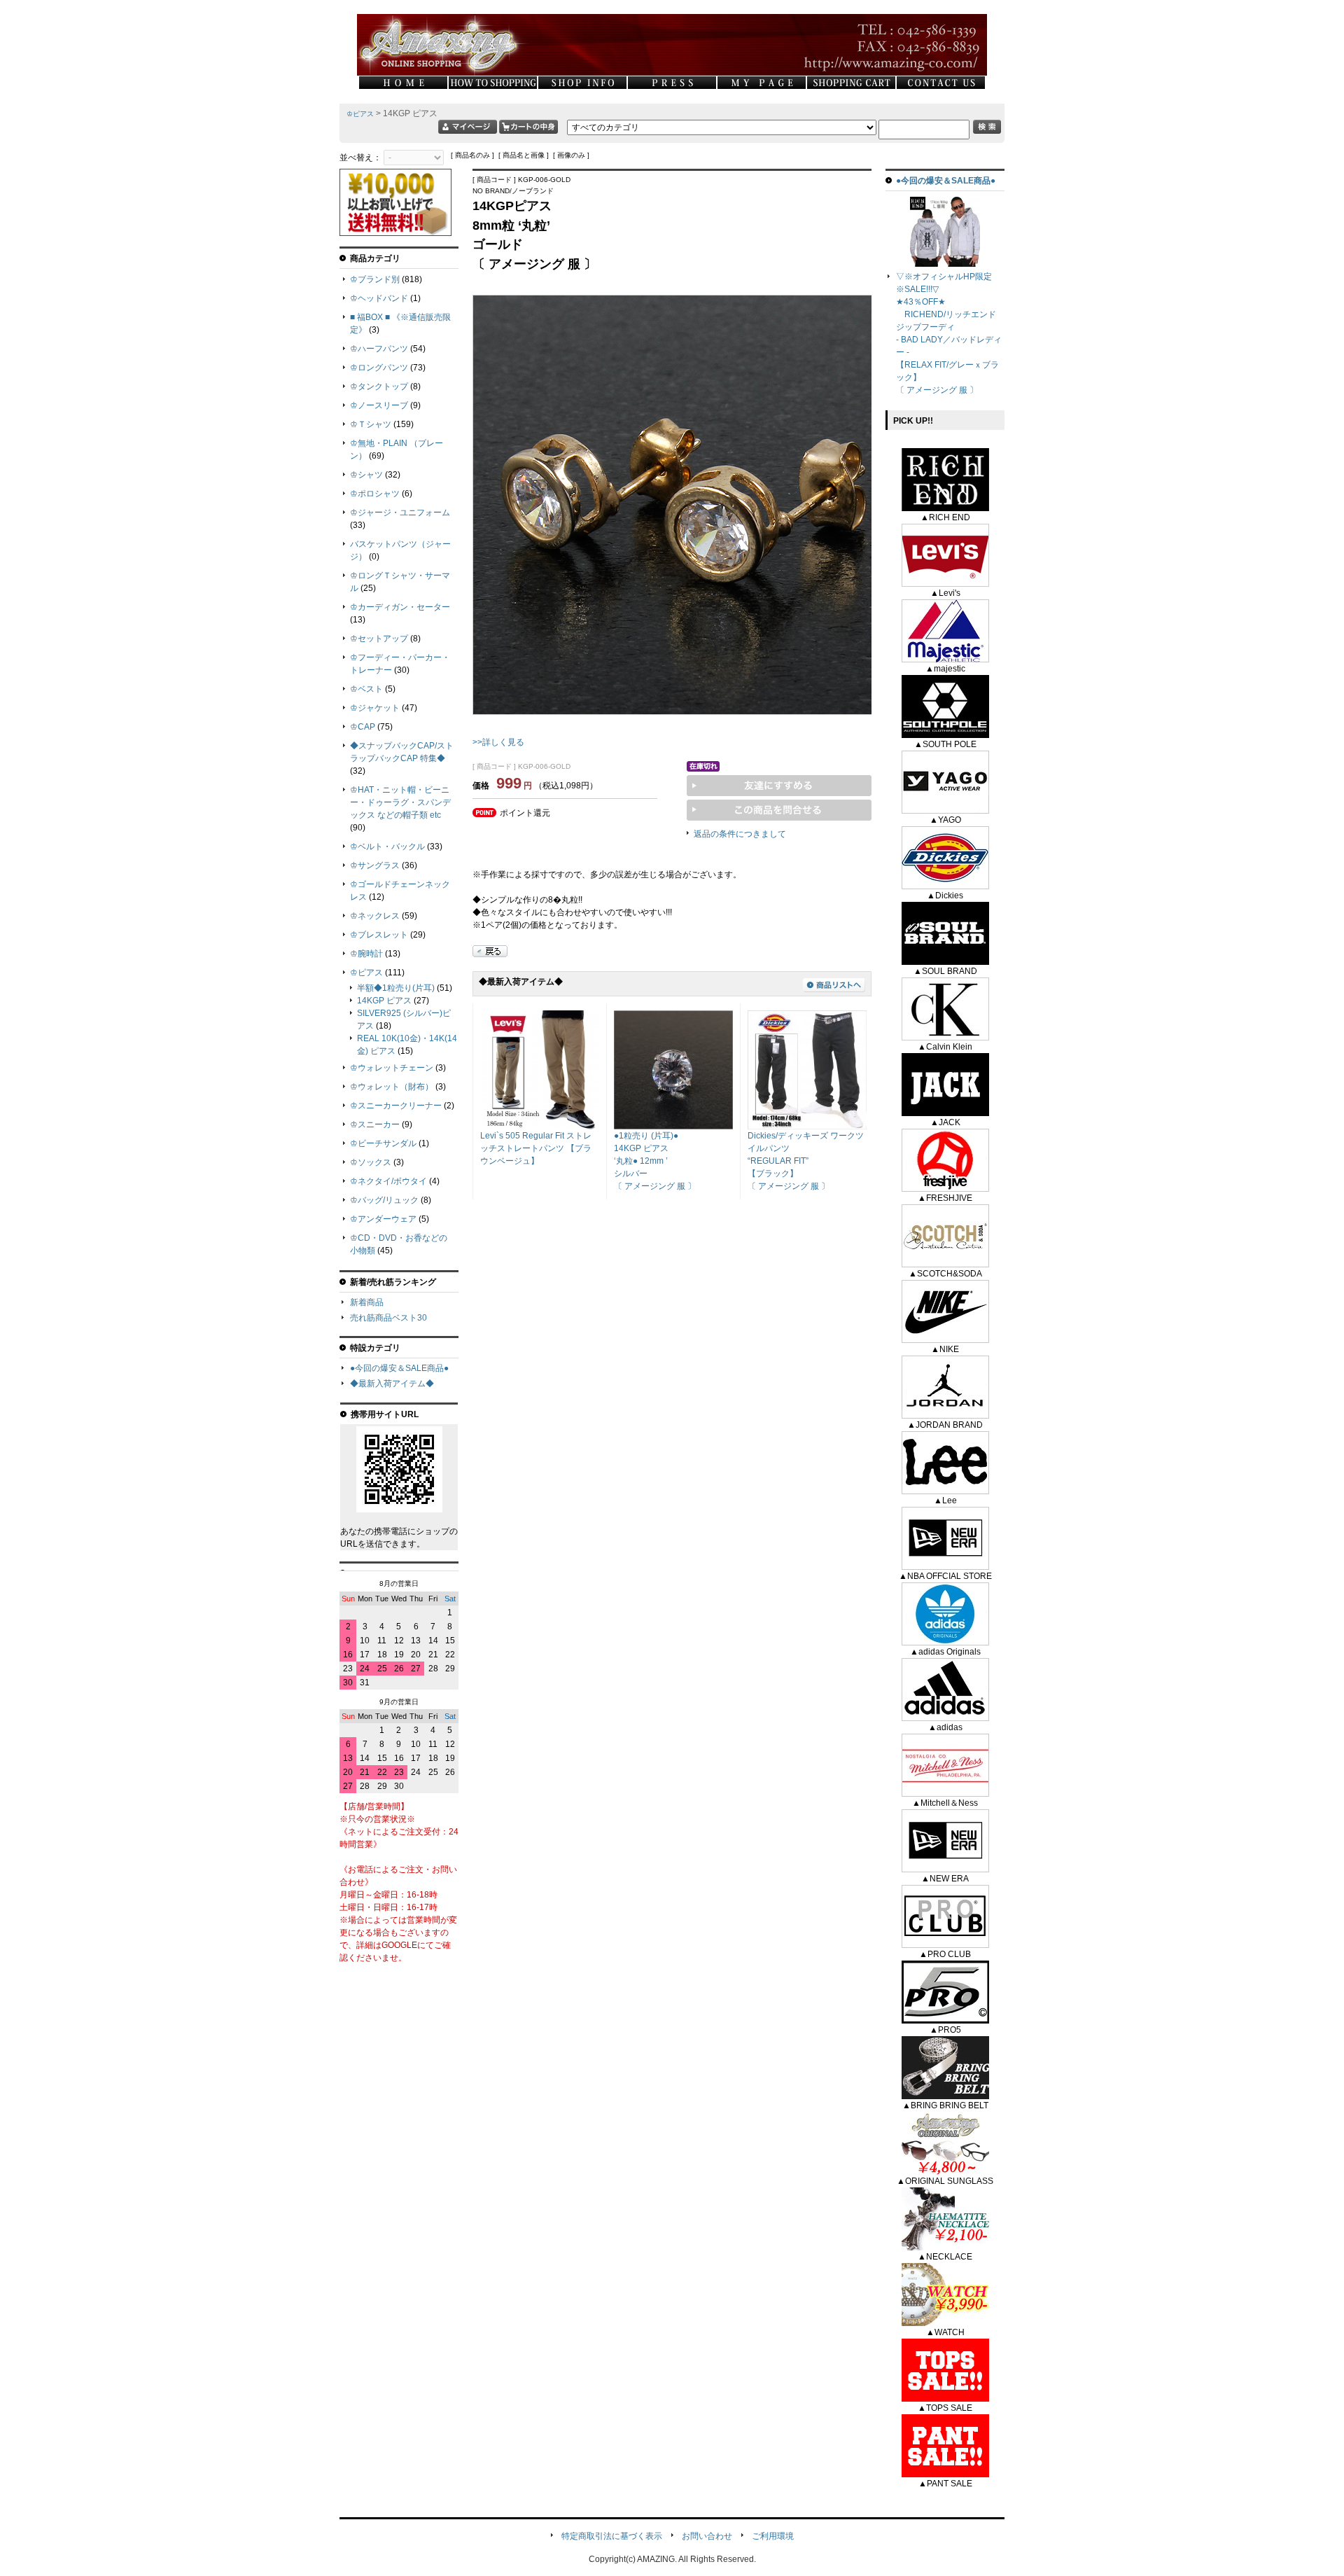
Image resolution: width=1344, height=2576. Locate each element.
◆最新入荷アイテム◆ (392, 1384)
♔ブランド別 (375, 279)
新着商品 (367, 1302)
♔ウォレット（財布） (392, 1087)
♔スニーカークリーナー (396, 1106)
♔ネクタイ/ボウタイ (388, 1181)
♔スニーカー (375, 1125)
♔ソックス (371, 1162)
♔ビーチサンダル (383, 1143)
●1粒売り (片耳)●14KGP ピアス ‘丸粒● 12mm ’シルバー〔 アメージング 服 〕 (655, 1161)
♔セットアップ (379, 639)
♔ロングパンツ (379, 368)
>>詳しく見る (498, 742)
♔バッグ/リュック (384, 1200)
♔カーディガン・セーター (400, 607)
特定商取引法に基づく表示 (612, 2536)
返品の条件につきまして (740, 834)
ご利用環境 (773, 2536)
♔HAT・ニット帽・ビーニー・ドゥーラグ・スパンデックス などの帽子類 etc (400, 802)
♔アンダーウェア (383, 1219)
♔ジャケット (375, 708)
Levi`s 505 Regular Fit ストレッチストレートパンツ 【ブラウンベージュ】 (536, 1148)
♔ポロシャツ (375, 494)
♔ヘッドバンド (379, 298)
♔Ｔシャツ (371, 424)
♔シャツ (366, 475)
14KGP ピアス (384, 1001)
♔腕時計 (366, 954)
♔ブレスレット (379, 935)
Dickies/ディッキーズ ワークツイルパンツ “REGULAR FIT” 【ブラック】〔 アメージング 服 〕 (806, 1161)
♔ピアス (360, 114)
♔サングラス (375, 865)
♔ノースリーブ (379, 405)
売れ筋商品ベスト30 (388, 1318)
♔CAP (363, 727)
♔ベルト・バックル (387, 847)
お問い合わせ (707, 2536)
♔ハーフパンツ (379, 349)
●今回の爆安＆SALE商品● (399, 1368)
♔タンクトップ (379, 387)
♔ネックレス (375, 916)
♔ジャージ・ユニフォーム (400, 513)
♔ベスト (366, 689)
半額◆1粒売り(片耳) (396, 988)
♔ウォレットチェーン (392, 1068)
